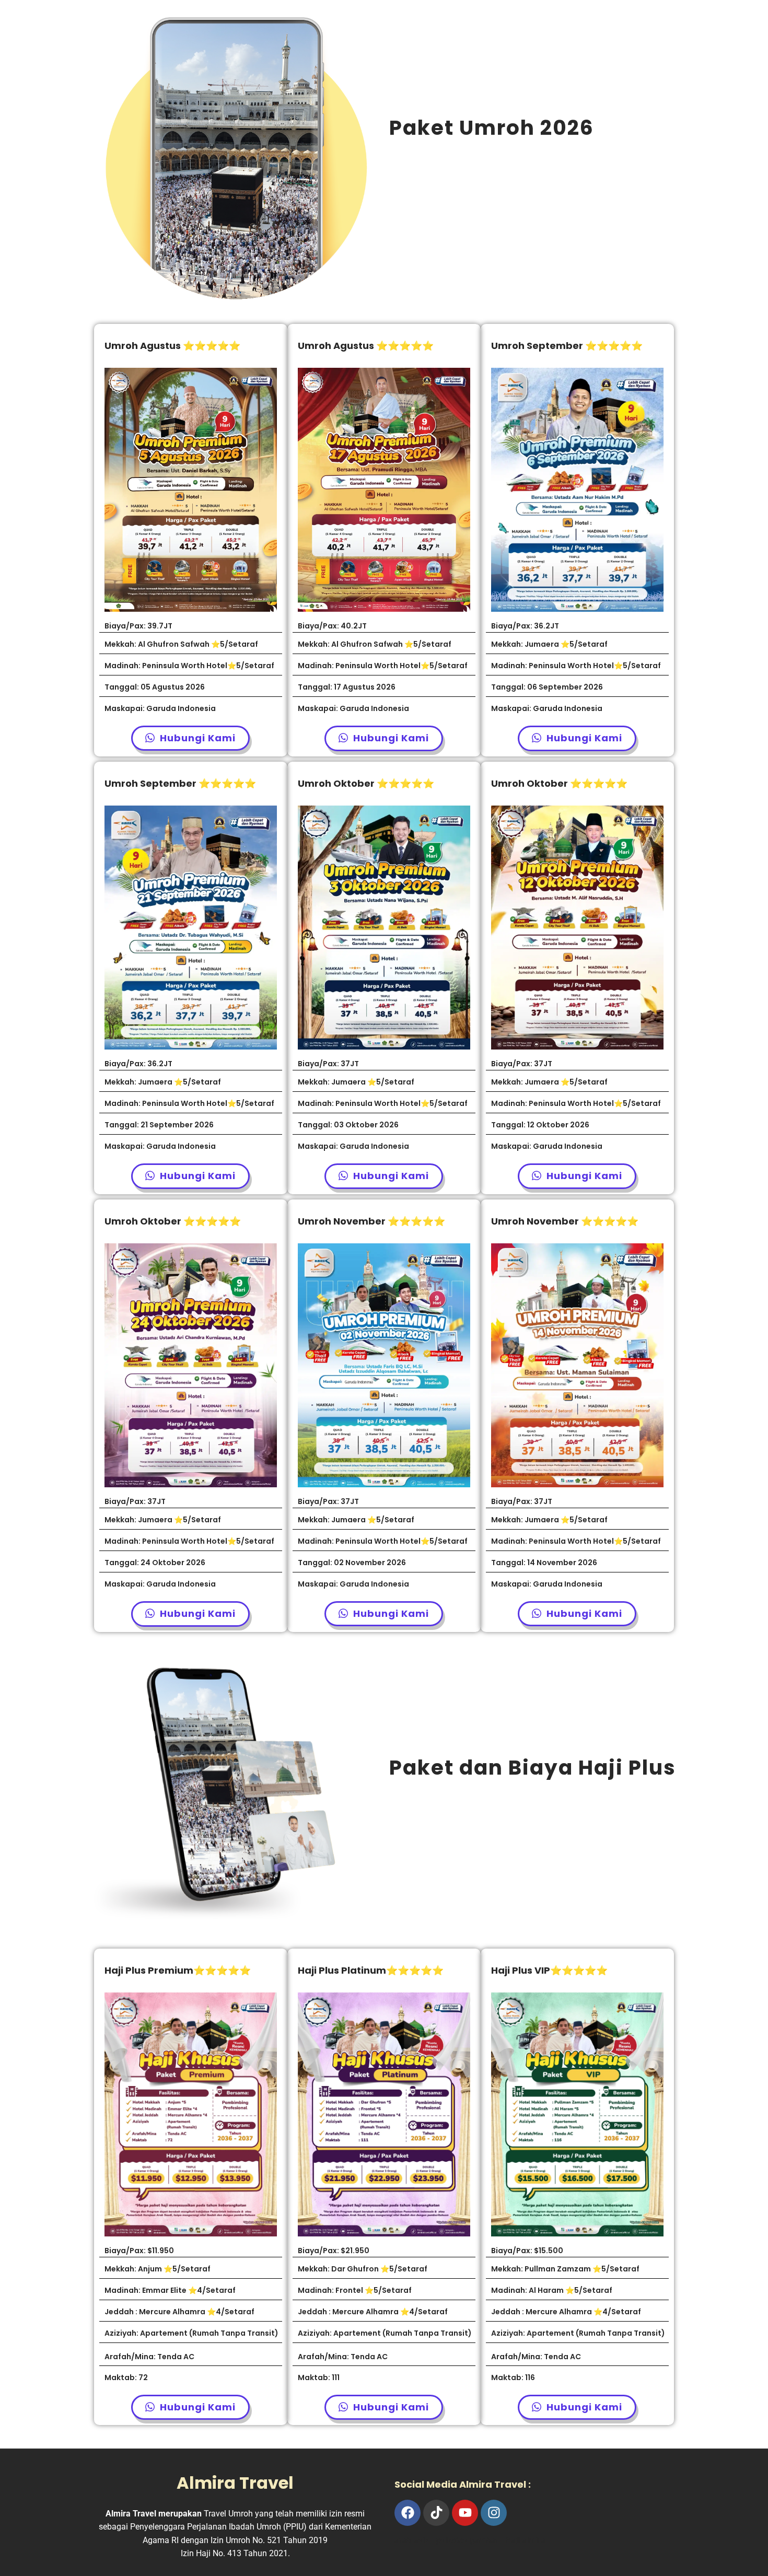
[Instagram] (494, 2513)
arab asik (412, 2540)
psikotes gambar (468, 2540)
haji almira (526, 2540)
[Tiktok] (436, 2513)
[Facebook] (408, 2513)
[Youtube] (465, 2513)
